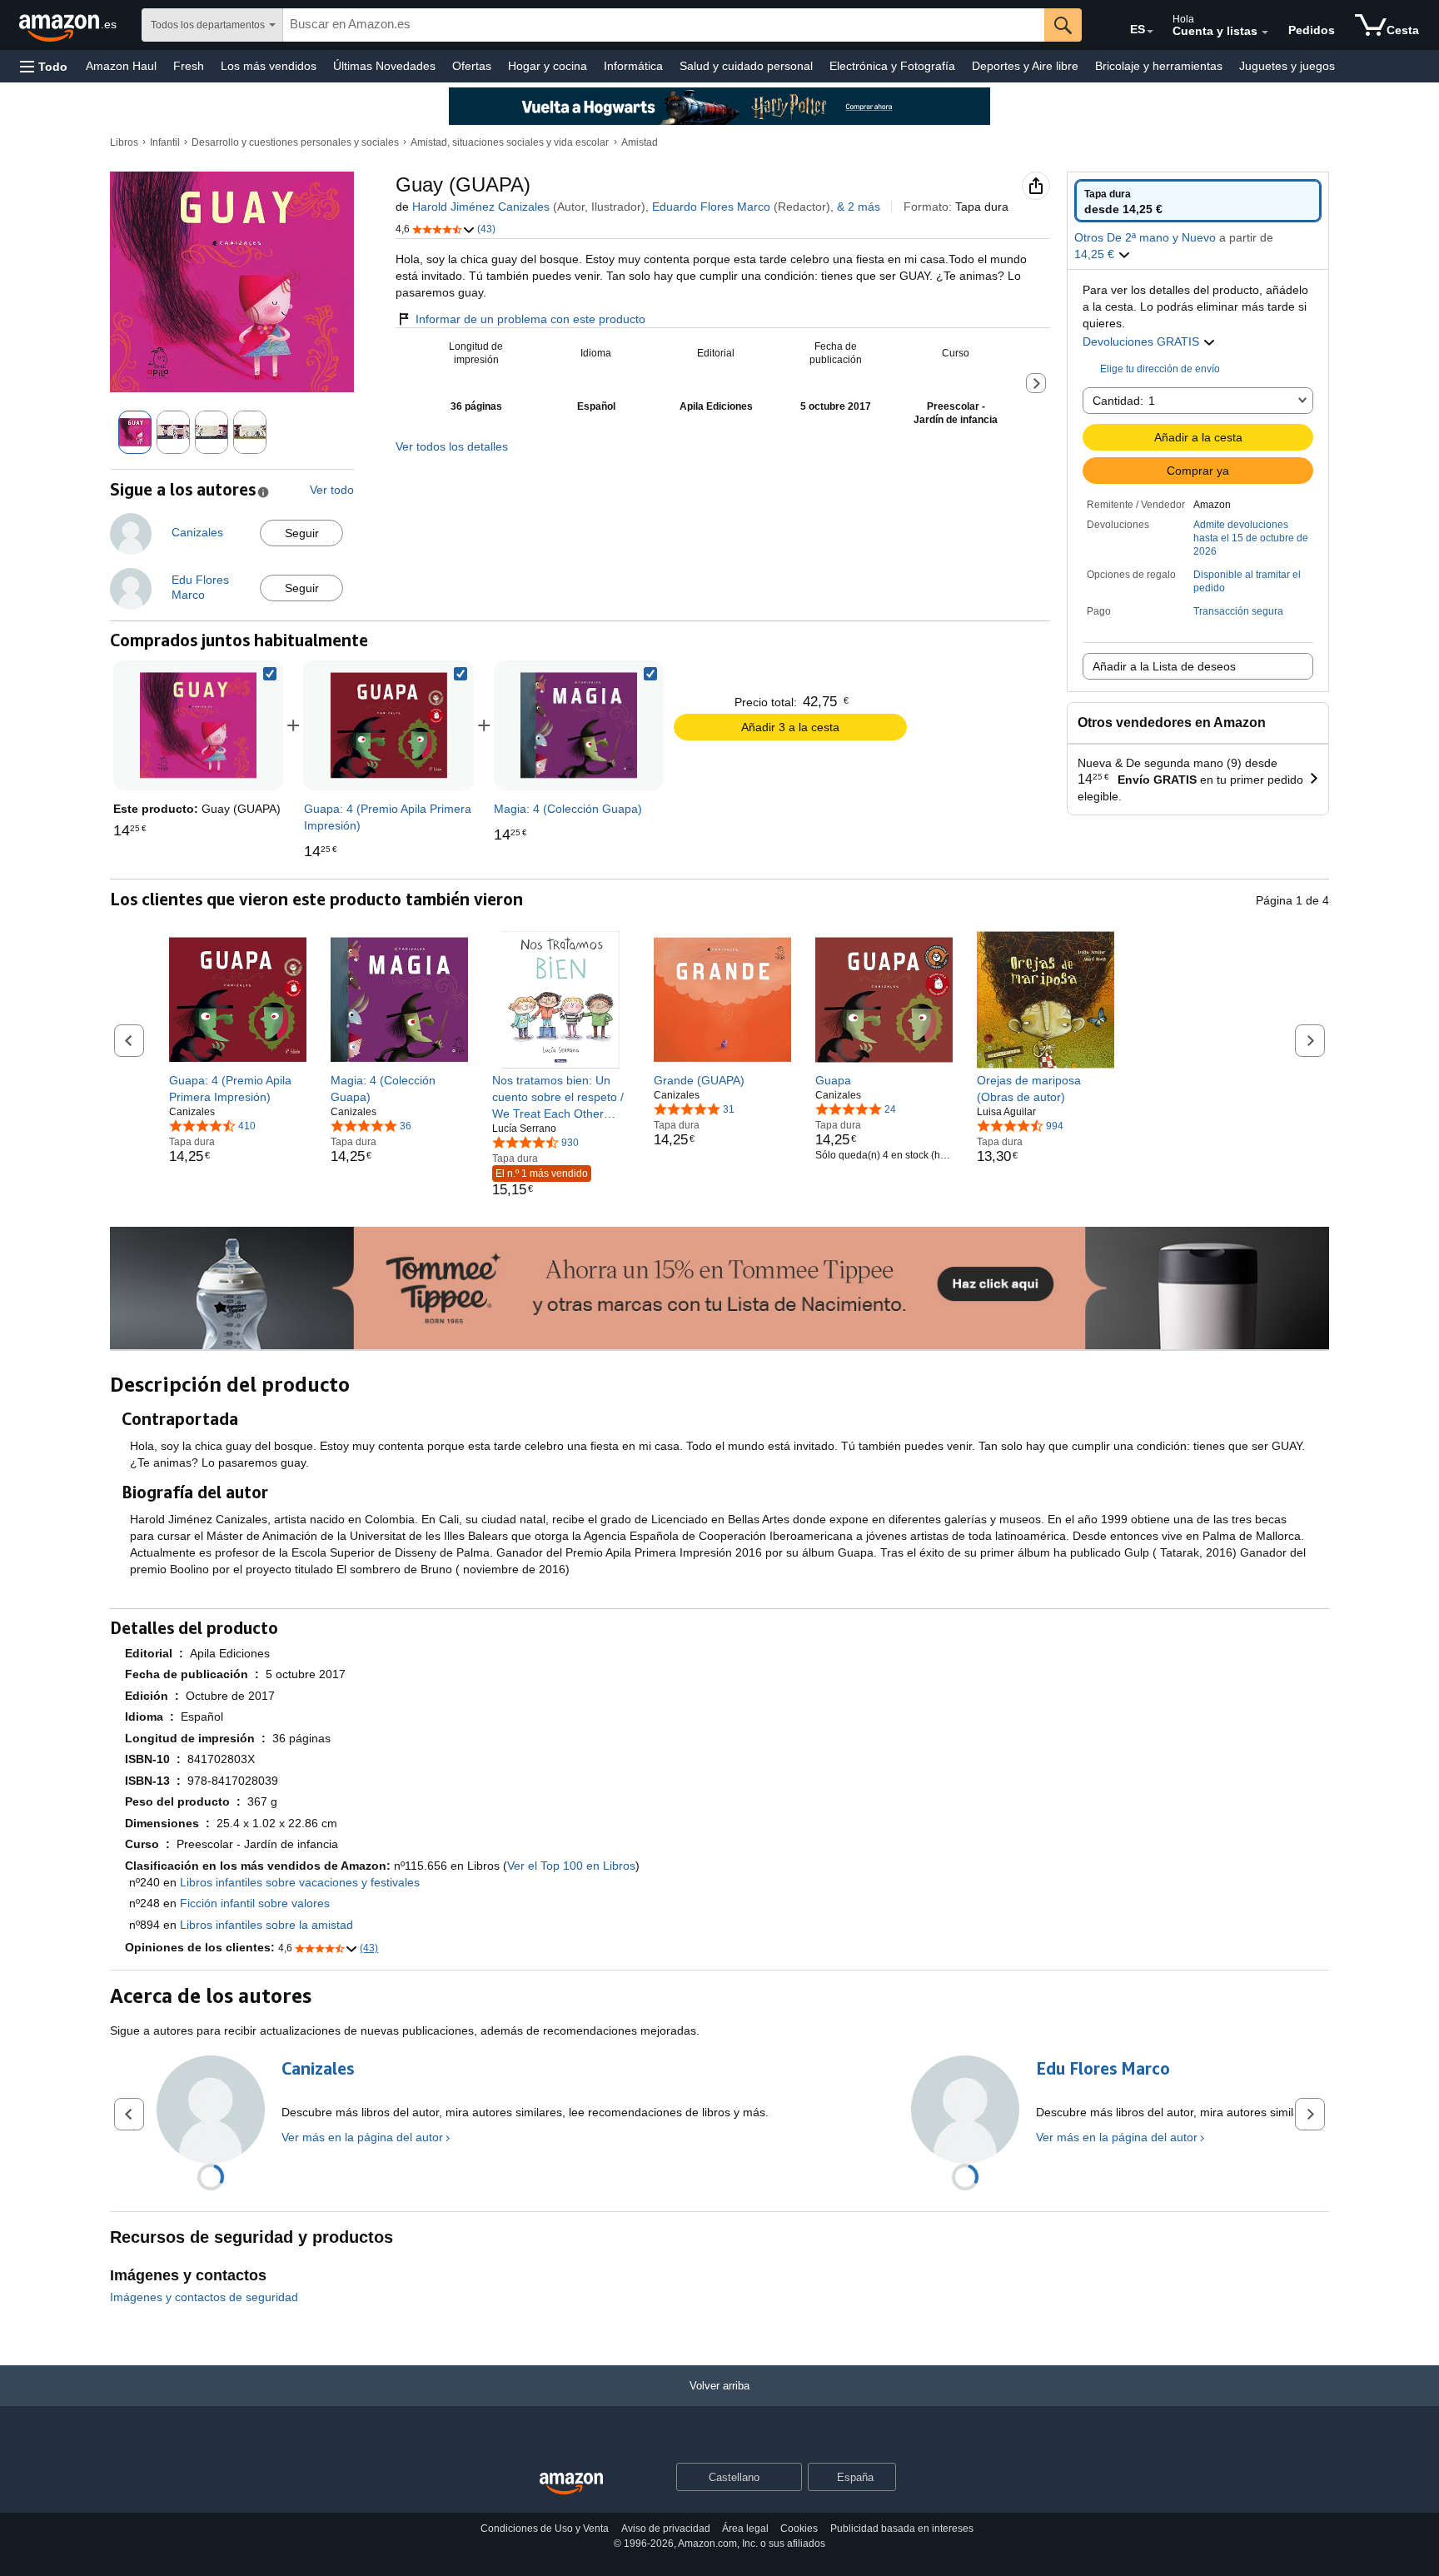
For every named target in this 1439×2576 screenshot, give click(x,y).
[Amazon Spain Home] (571, 2484)
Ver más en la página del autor (362, 2137)
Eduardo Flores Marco (711, 207)
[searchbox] (664, 25)
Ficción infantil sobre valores (255, 1903)
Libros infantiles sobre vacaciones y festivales (300, 1882)
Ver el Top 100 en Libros (571, 1866)
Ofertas (472, 66)
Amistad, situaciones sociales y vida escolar (510, 142)
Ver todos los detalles (452, 446)
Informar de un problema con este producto (530, 319)
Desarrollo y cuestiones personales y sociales (295, 142)
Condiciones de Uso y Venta (545, 2529)
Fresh (189, 66)
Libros (124, 142)
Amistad (640, 142)
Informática (633, 66)
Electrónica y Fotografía (892, 66)
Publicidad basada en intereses (902, 2529)
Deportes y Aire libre (1025, 66)
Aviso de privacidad (666, 2529)
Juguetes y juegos (1287, 66)
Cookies (799, 2529)
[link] (389, 725)
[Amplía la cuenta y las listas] (1265, 32)
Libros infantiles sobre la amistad (266, 1925)
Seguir (302, 533)
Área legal (745, 2529)
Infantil (165, 142)
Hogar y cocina (548, 66)
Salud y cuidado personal (746, 66)
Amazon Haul (121, 66)
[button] (44, 66)
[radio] (1198, 201)
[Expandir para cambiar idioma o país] (1150, 32)
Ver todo (332, 490)
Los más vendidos (269, 66)
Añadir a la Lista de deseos (1164, 666)
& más (859, 207)
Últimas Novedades (384, 66)
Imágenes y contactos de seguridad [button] (204, 2297)
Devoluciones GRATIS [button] (1143, 341)
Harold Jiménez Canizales (481, 207)
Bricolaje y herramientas (1159, 66)
